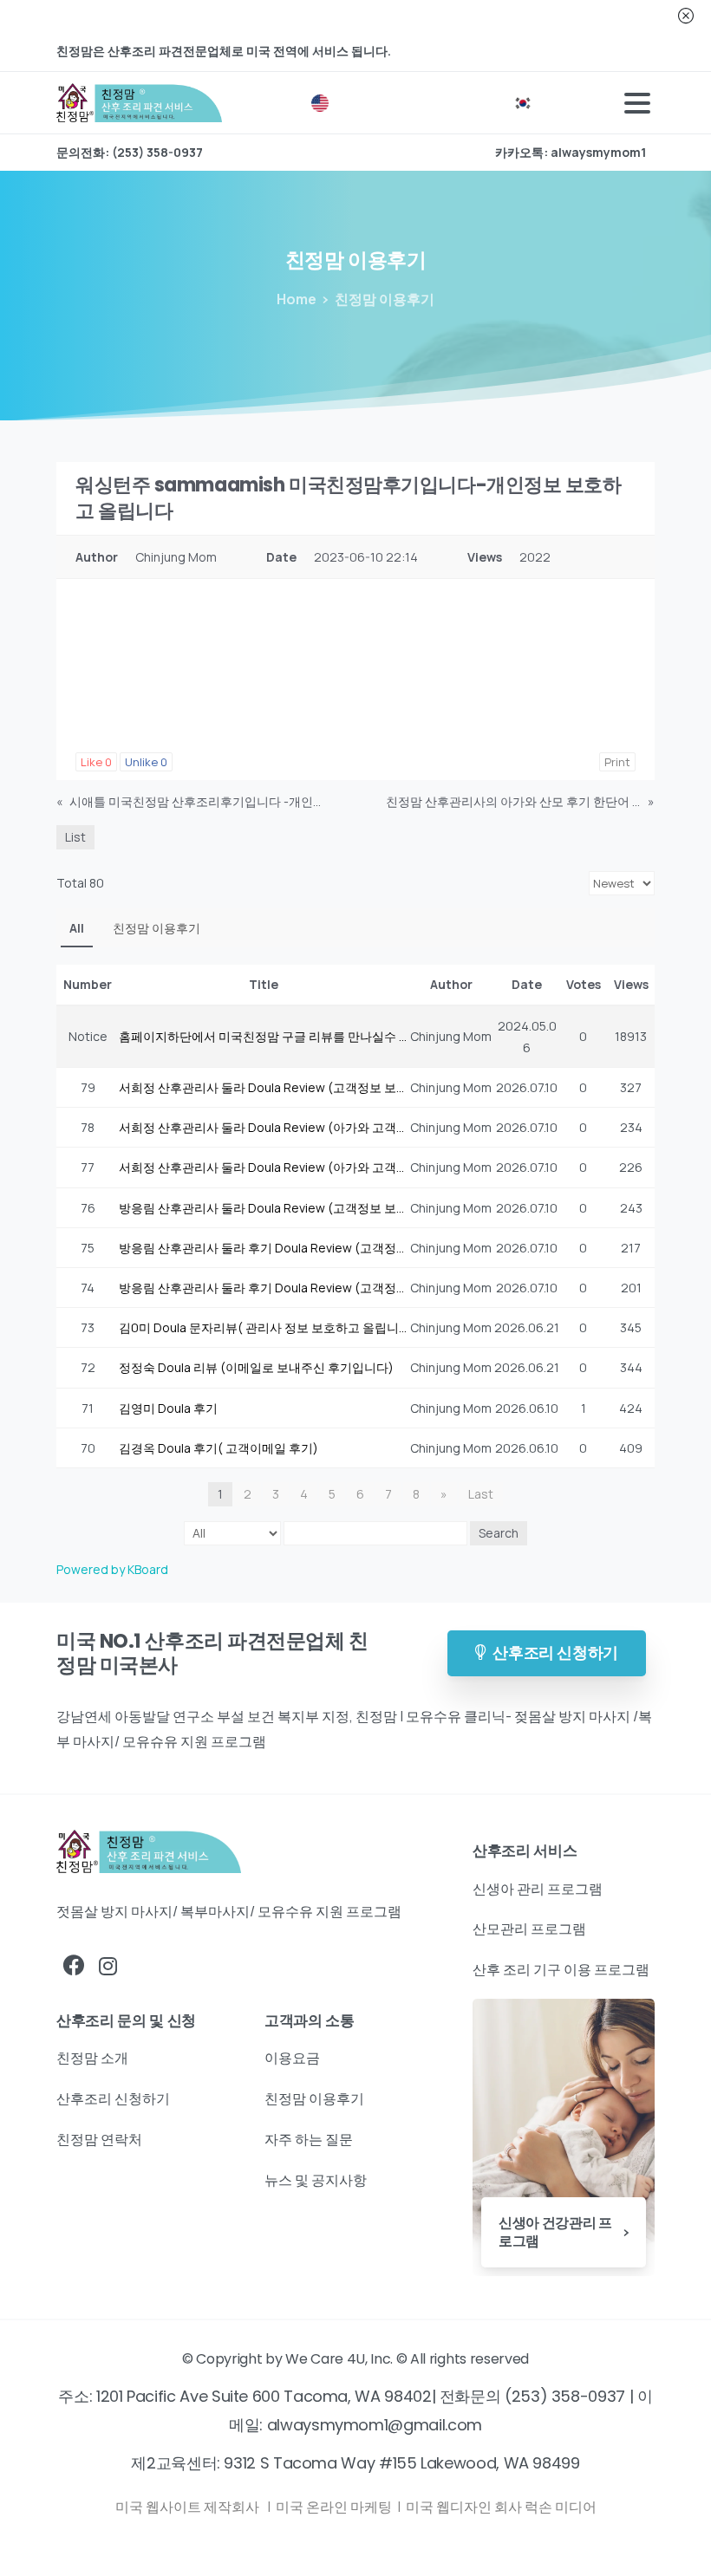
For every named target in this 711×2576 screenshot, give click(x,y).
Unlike (146, 762)
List (75, 837)
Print (617, 762)
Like (96, 762)
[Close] (686, 16)
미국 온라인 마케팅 (335, 2507)
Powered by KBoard (112, 1569)
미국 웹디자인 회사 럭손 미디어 (501, 2507)
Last (481, 1494)
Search (499, 1533)
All (77, 928)
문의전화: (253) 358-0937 (130, 153)
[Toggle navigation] (637, 103)
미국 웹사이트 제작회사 (189, 2507)
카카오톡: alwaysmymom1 (571, 153)
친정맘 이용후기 (157, 928)
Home (297, 299)
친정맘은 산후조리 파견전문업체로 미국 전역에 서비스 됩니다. (224, 51)
